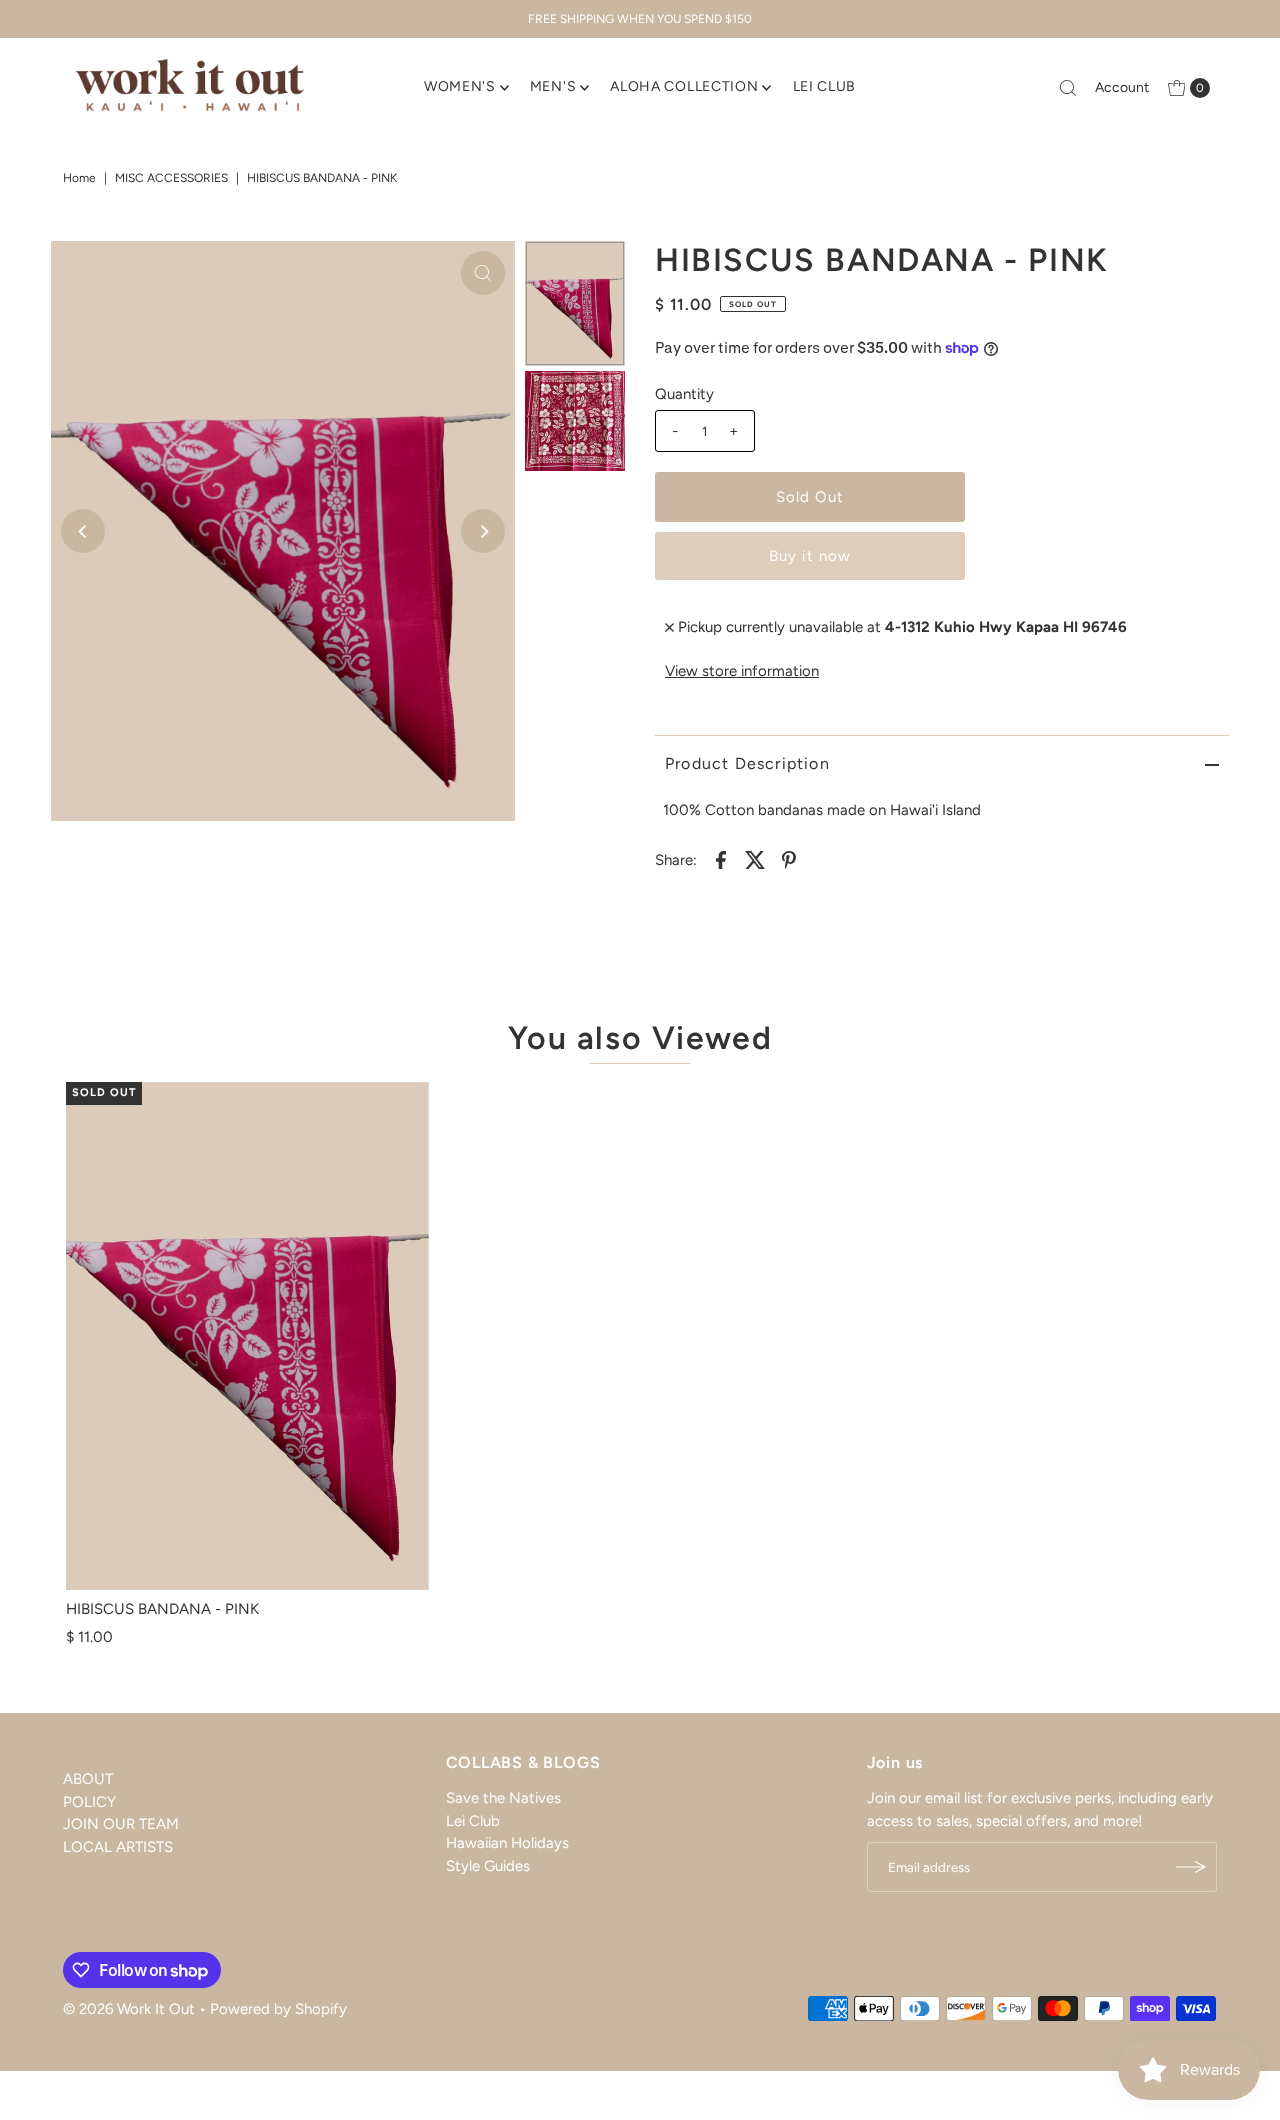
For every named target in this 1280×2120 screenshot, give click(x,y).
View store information (742, 671)
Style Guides (488, 1866)
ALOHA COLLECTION (684, 86)
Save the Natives (503, 1798)
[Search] (1068, 88)
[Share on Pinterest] (789, 859)
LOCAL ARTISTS (118, 1847)
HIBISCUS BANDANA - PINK (162, 1609)
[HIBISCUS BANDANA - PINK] (247, 1336)
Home (79, 178)
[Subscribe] (1192, 1867)
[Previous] (83, 531)
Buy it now (810, 556)
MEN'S (553, 86)
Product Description (747, 763)
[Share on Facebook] (721, 859)
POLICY (89, 1802)
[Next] (483, 531)
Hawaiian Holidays (507, 1843)
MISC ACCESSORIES (171, 178)
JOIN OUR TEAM (121, 1824)
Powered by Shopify (278, 2009)
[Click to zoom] (483, 273)
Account (1122, 87)
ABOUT (88, 1779)
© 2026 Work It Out (129, 2009)
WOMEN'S (460, 86)
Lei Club (473, 1821)
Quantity (684, 394)
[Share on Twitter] (755, 859)
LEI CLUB (825, 86)
